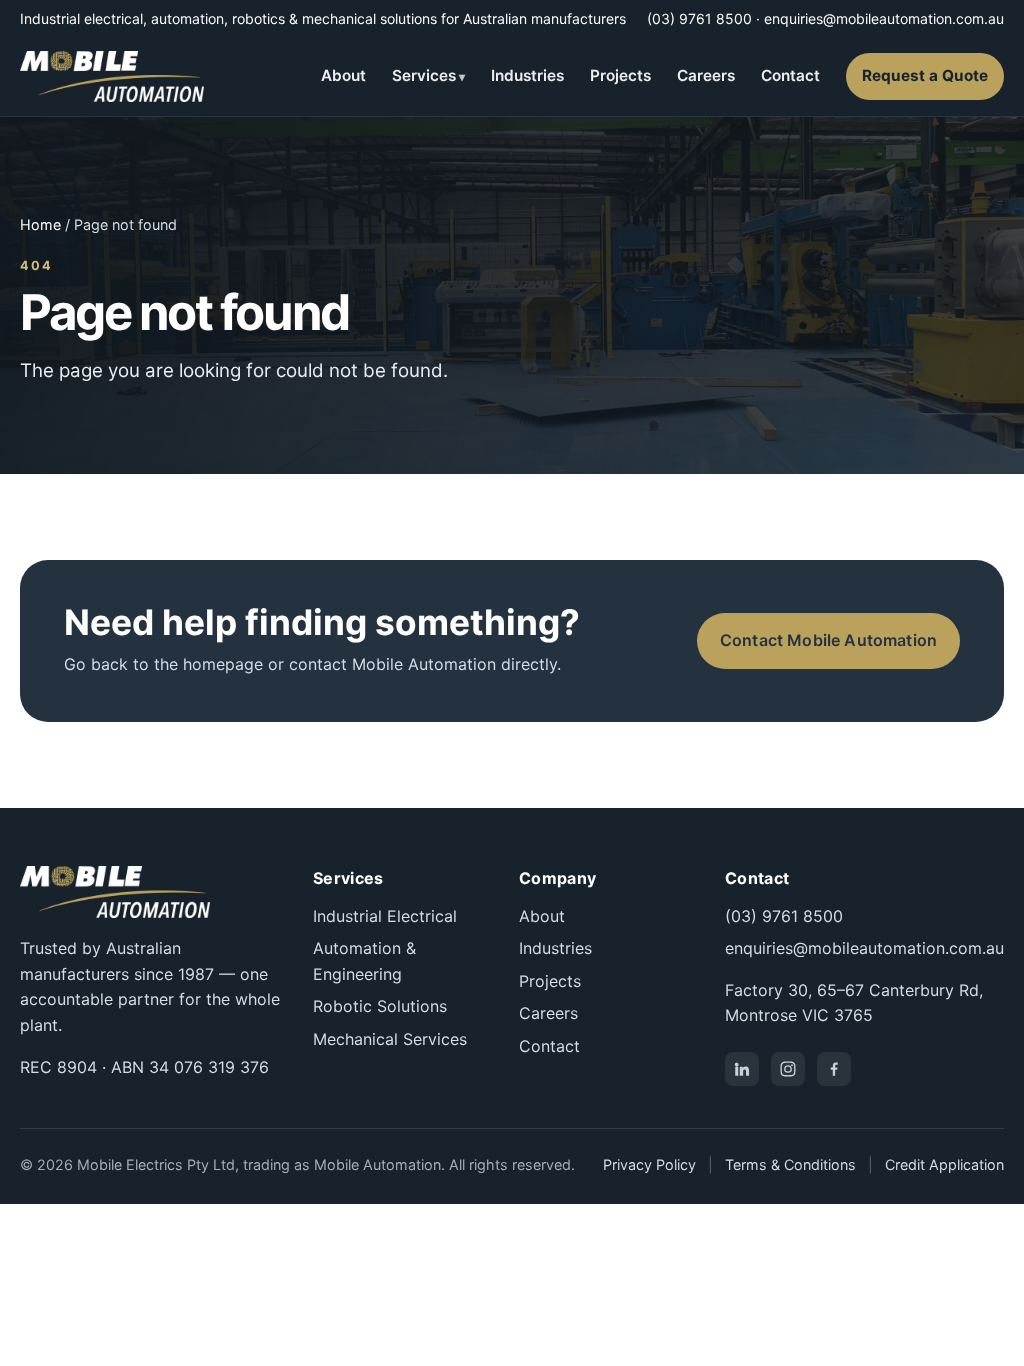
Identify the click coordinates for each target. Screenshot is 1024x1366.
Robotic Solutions (380, 1006)
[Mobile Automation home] (112, 76)
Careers (706, 75)
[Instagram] (788, 1069)
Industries (527, 75)
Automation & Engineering (364, 961)
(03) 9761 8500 (699, 18)
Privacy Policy (649, 1164)
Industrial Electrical (385, 916)
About (343, 75)
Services (424, 75)
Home (40, 224)
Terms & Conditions (790, 1164)
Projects (620, 75)
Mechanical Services (390, 1039)
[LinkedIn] (742, 1069)
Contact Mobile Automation (828, 640)
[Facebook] (834, 1069)
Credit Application (944, 1164)
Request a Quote (925, 75)
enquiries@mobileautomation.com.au (884, 18)
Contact (790, 75)
